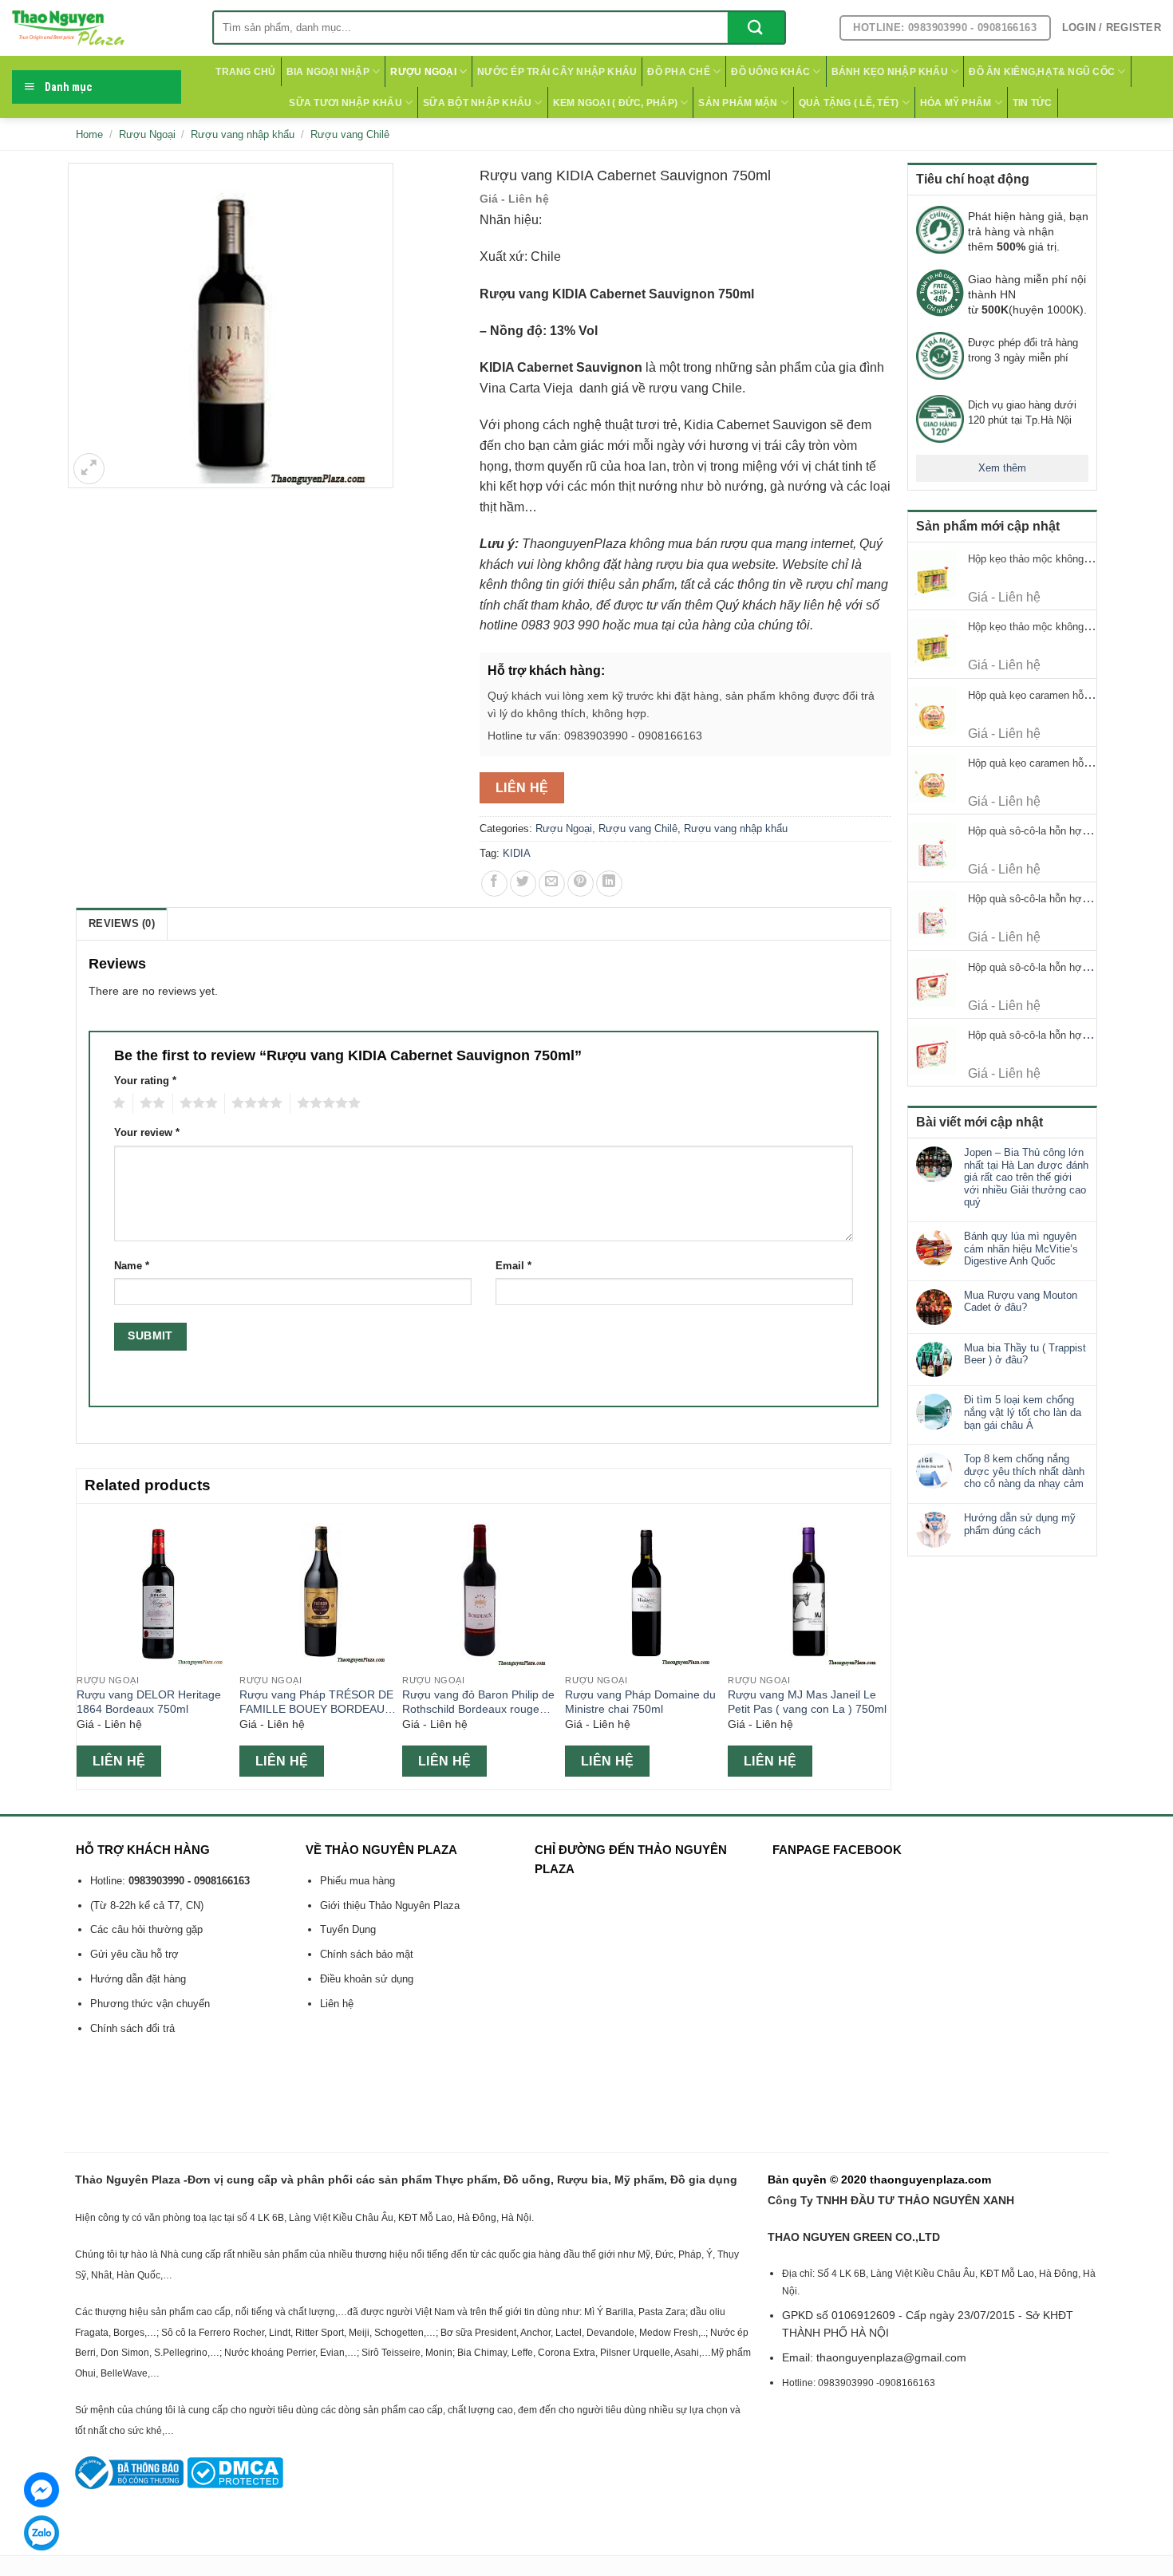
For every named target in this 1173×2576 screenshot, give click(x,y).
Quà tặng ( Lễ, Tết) (849, 103)
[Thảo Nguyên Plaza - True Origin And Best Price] (100, 28)
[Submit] (756, 28)
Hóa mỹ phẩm (956, 103)
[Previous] (85, 1645)
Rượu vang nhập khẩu (243, 134)
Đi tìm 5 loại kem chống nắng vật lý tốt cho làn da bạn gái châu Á (1023, 1412)
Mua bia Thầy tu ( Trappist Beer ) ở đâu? (1025, 1354)
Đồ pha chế (678, 72)
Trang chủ (245, 72)
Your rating (145, 1081)
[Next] (882, 1645)
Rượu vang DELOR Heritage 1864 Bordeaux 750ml (149, 1702)
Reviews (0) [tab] (122, 923)
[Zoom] (89, 469)
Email (513, 1266)
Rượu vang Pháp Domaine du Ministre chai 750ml (640, 1702)
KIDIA (517, 853)
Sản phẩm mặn (738, 103)
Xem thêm (1002, 468)
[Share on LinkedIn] (609, 884)
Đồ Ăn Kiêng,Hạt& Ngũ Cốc (1042, 72)
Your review (147, 1133)
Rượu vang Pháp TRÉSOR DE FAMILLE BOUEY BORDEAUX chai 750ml (316, 1702)
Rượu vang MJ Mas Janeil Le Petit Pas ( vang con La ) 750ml (807, 1702)
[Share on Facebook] (494, 884)
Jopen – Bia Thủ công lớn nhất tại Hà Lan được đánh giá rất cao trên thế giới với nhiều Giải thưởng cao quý (1026, 1177)
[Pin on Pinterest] (581, 884)
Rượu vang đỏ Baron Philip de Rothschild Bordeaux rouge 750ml (478, 1702)
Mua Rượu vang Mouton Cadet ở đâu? (1021, 1302)
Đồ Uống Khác (770, 72)
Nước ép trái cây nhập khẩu (557, 72)
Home (89, 134)
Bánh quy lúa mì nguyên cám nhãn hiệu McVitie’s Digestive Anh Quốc (1021, 1249)
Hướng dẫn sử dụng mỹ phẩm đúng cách (1020, 1524)
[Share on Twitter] (523, 884)
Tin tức (1033, 103)
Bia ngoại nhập (328, 72)
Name (132, 1266)
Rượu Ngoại (423, 72)
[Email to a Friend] (552, 884)
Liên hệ (522, 788)
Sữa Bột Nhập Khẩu (477, 103)
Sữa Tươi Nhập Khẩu (345, 103)
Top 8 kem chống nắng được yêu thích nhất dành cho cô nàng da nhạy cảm (1024, 1471)
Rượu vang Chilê (350, 134)
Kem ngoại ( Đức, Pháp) (615, 103)
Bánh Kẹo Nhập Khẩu (890, 72)
